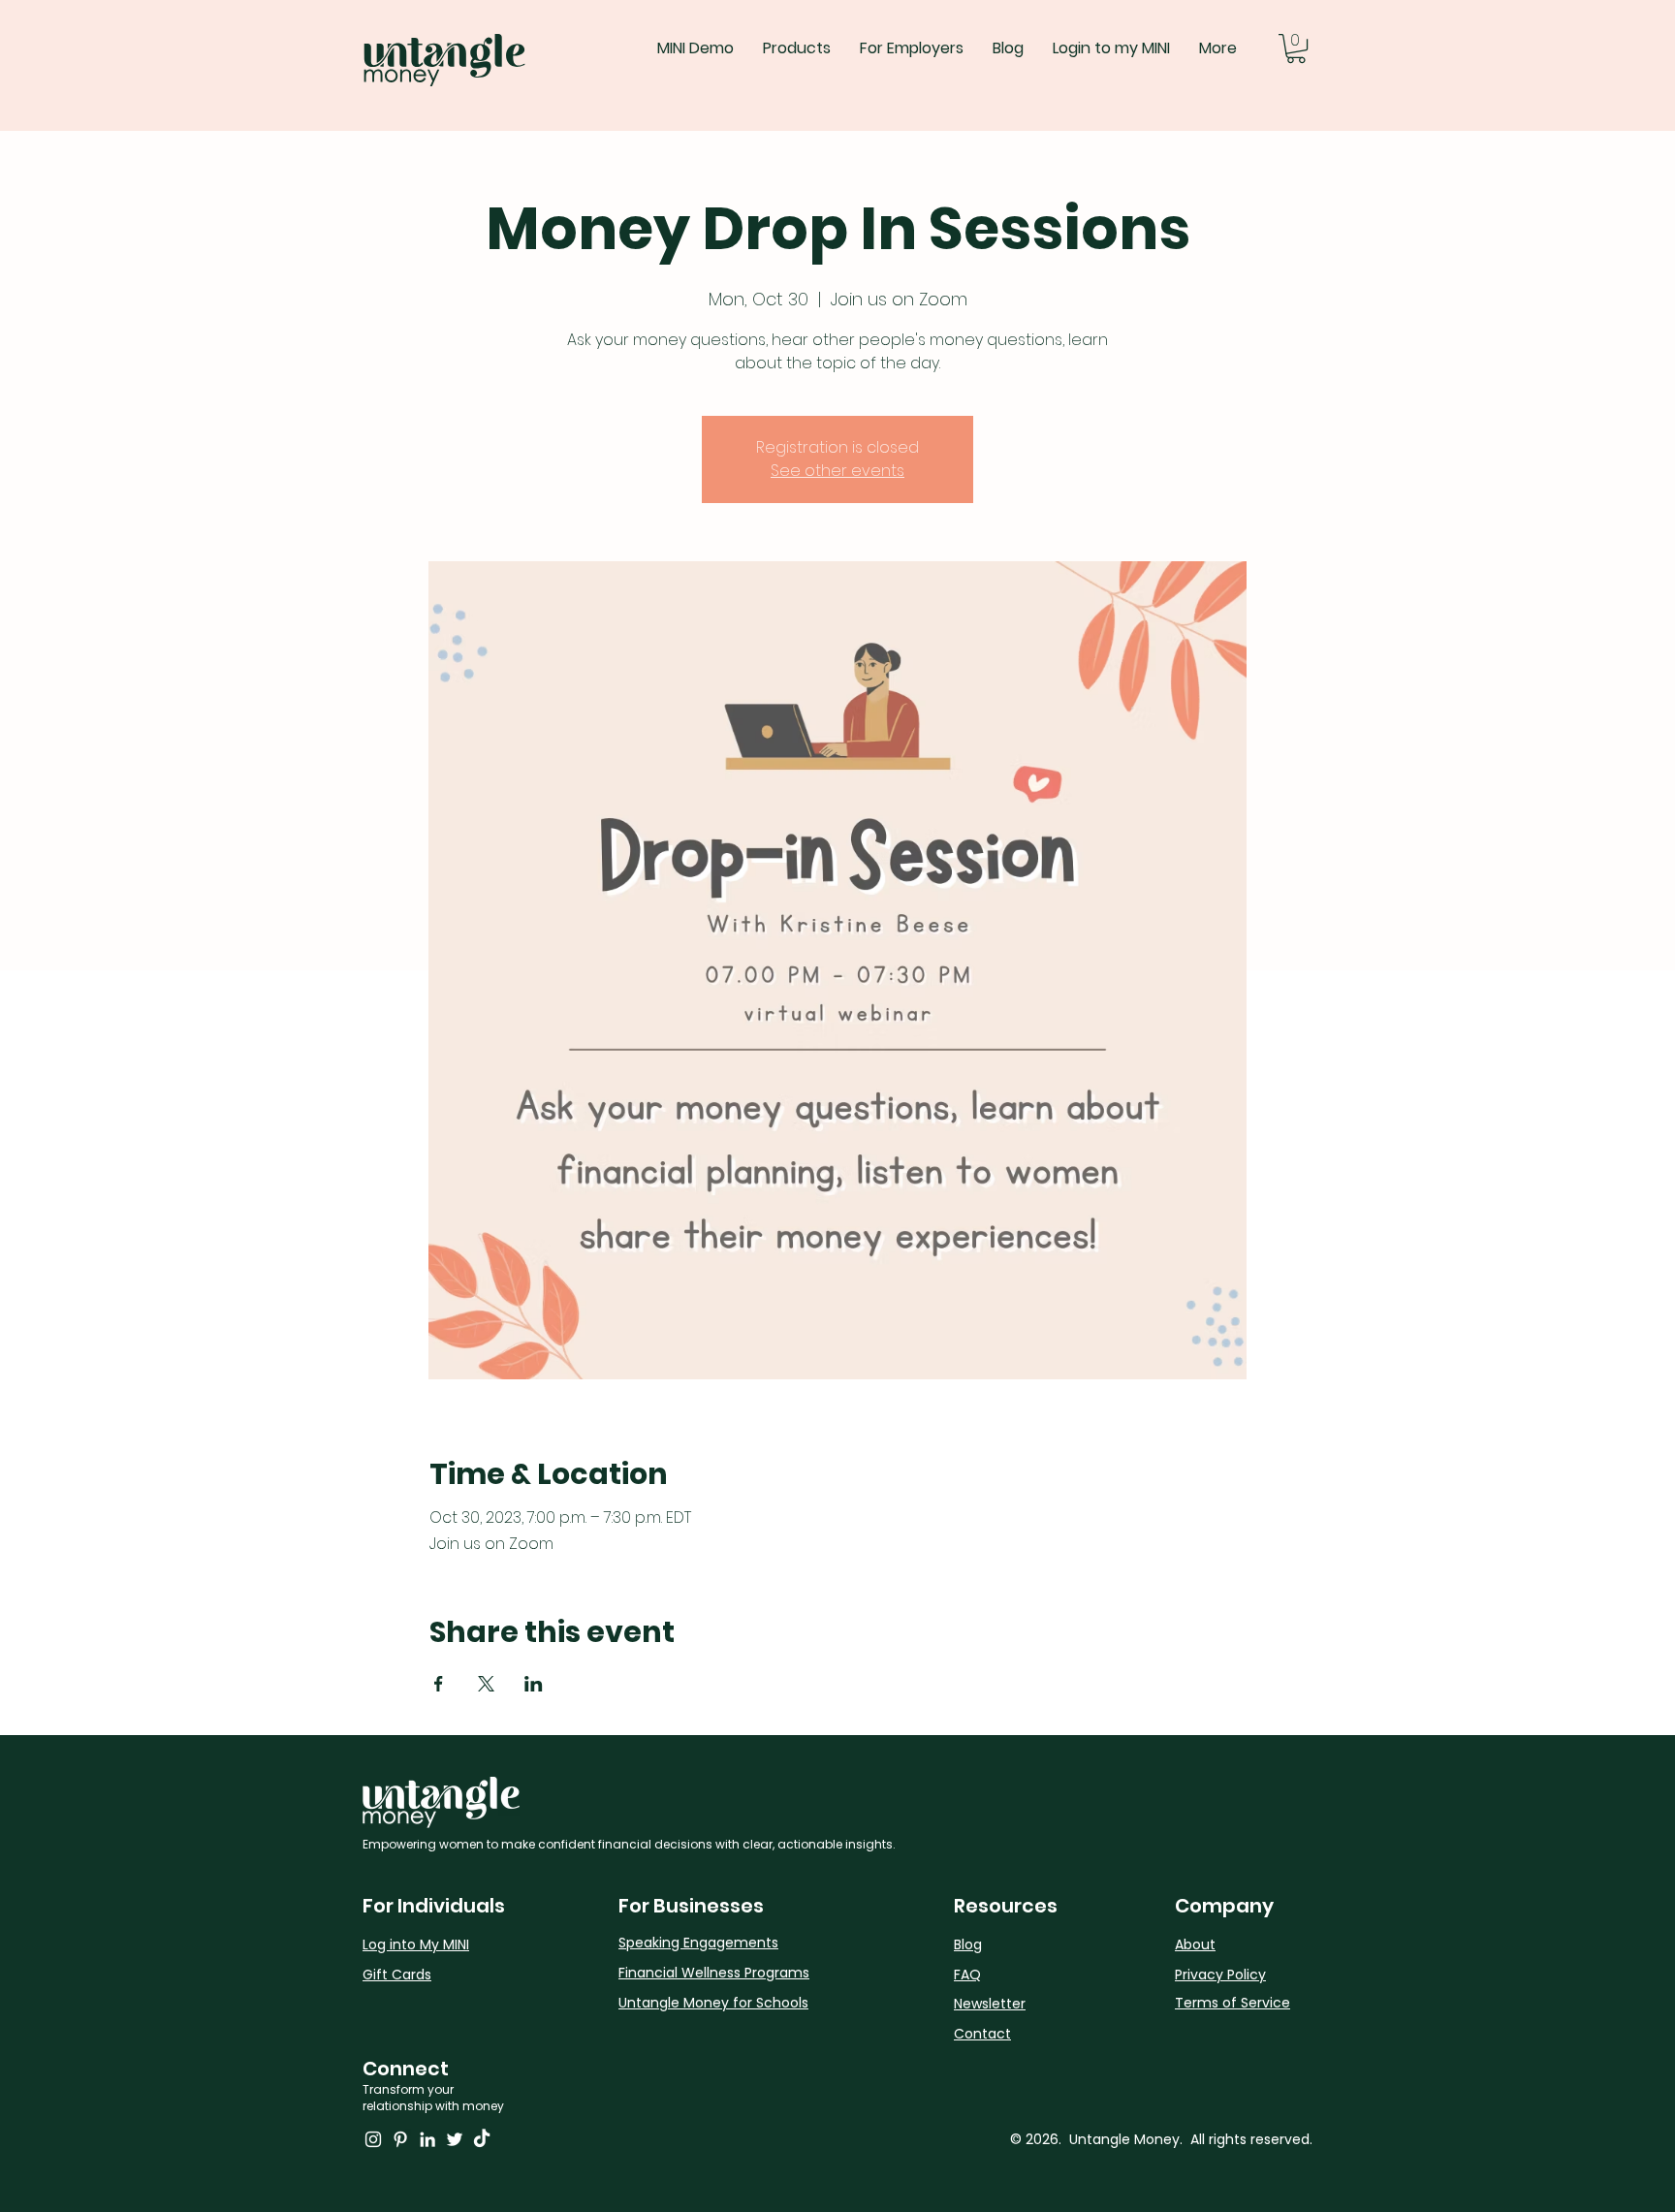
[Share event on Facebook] (439, 1684)
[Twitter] (455, 2139)
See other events (837, 471)
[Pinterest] (400, 2139)
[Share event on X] (486, 1684)
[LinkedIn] (427, 2139)
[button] (1296, 48)
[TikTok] (482, 2139)
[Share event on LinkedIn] (534, 1684)
